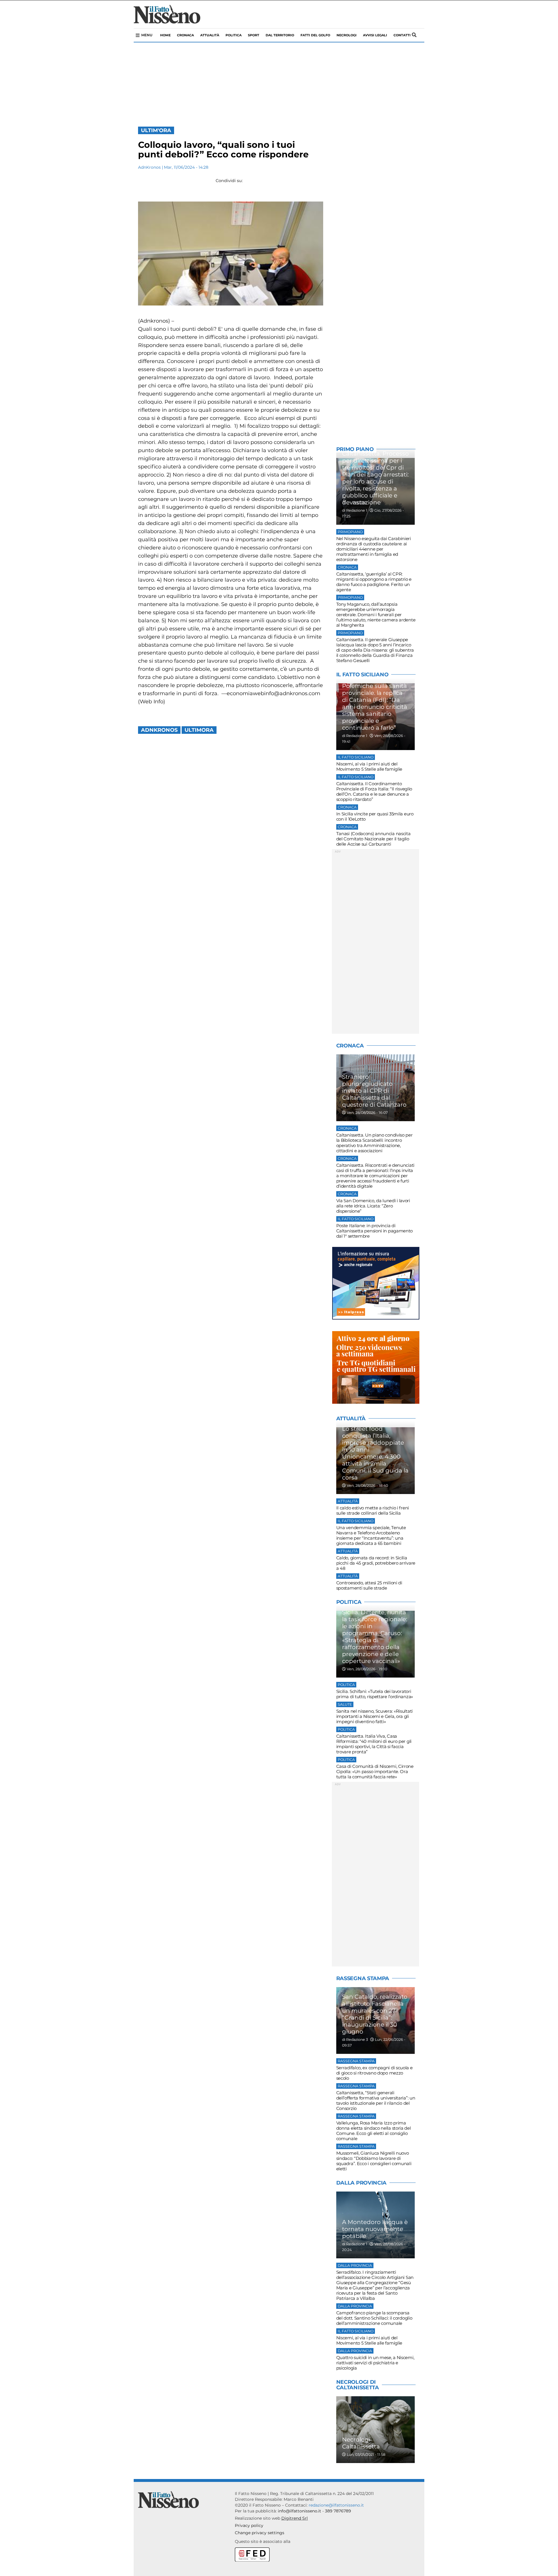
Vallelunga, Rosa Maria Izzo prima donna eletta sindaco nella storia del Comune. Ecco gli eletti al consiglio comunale (374, 2131)
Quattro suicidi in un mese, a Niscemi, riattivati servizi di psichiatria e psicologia (375, 2363)
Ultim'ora (156, 130)
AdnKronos (149, 167)
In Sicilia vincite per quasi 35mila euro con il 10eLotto (375, 816)
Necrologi (347, 35)
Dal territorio (280, 35)
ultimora (199, 730)
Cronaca (185, 35)
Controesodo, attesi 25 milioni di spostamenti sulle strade (369, 1585)
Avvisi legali (375, 35)
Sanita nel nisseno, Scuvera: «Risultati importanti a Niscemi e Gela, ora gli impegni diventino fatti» (374, 1716)
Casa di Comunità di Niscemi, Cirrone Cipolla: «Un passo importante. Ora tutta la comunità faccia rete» (375, 1771)
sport (254, 35)
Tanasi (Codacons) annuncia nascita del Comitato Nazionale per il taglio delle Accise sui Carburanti (373, 839)
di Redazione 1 (355, 510)
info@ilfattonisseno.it (299, 2511)
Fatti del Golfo (315, 35)
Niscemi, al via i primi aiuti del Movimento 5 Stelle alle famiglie (369, 766)
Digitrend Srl (295, 2518)
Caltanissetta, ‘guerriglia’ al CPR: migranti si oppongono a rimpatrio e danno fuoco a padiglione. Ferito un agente (374, 582)
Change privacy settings (260, 2533)
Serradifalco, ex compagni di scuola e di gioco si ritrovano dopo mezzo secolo (374, 2073)
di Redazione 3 (355, 2040)
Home (165, 35)
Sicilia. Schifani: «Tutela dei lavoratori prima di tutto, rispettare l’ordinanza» (375, 1694)
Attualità (210, 35)
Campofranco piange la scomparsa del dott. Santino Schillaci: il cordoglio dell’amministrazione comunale (374, 2318)
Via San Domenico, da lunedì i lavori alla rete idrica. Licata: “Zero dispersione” (373, 1206)
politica (234, 35)
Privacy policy (249, 2525)
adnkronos (159, 730)
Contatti (402, 35)
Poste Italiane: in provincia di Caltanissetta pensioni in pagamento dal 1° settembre (375, 1231)
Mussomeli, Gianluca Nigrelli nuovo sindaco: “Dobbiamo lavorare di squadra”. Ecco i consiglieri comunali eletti (374, 2161)
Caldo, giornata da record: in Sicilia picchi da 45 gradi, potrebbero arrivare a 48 (376, 1563)
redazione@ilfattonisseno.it (336, 2505)
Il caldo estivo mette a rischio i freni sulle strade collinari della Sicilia (373, 1510)
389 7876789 (338, 2511)
